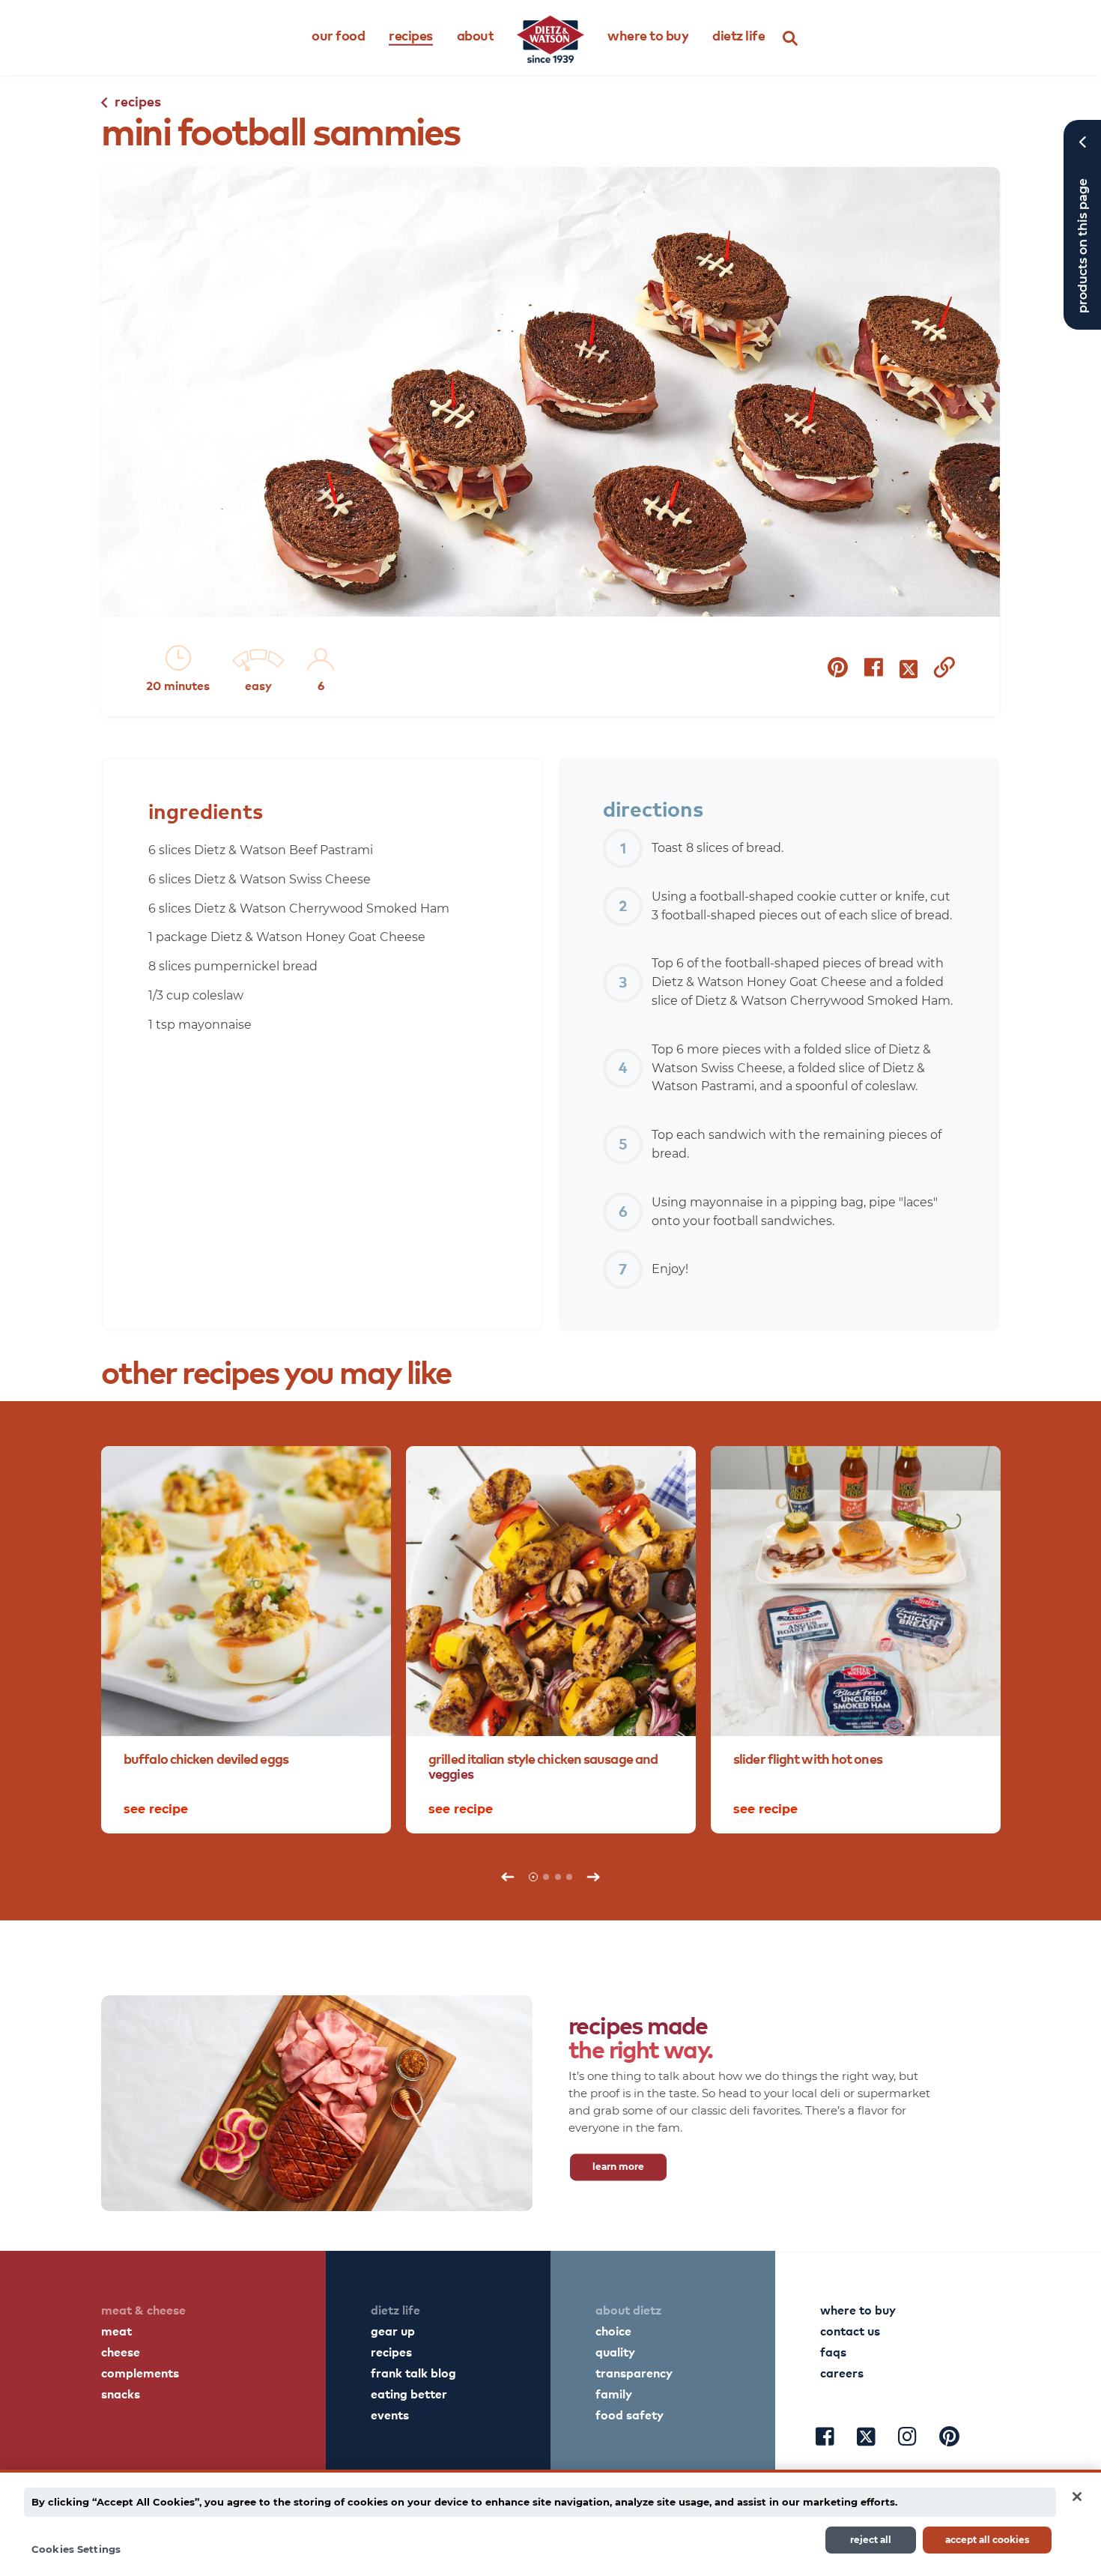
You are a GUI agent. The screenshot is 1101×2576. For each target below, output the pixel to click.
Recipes (411, 35)
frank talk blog (413, 2372)
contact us (850, 2330)
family (614, 2393)
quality (615, 2351)
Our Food (338, 35)
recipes (391, 2351)
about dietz (628, 2309)
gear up (393, 2330)
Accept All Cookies (987, 2539)
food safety (630, 2414)
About (476, 35)
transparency (634, 2372)
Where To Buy (648, 35)
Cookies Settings (76, 2548)
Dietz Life (738, 35)
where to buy (858, 2309)
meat (116, 2330)
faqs (833, 2351)
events (390, 2414)
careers (842, 2372)
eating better (409, 2393)
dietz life (395, 2309)
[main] (550, 2523)
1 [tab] (533, 1877)
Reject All (871, 2539)
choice (613, 2330)
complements (140, 2372)
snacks (121, 2393)
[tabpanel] (246, 1640)
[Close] (1077, 2497)
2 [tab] (546, 1877)
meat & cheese (143, 2309)
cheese (121, 2351)
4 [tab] (569, 1877)
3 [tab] (558, 1877)
